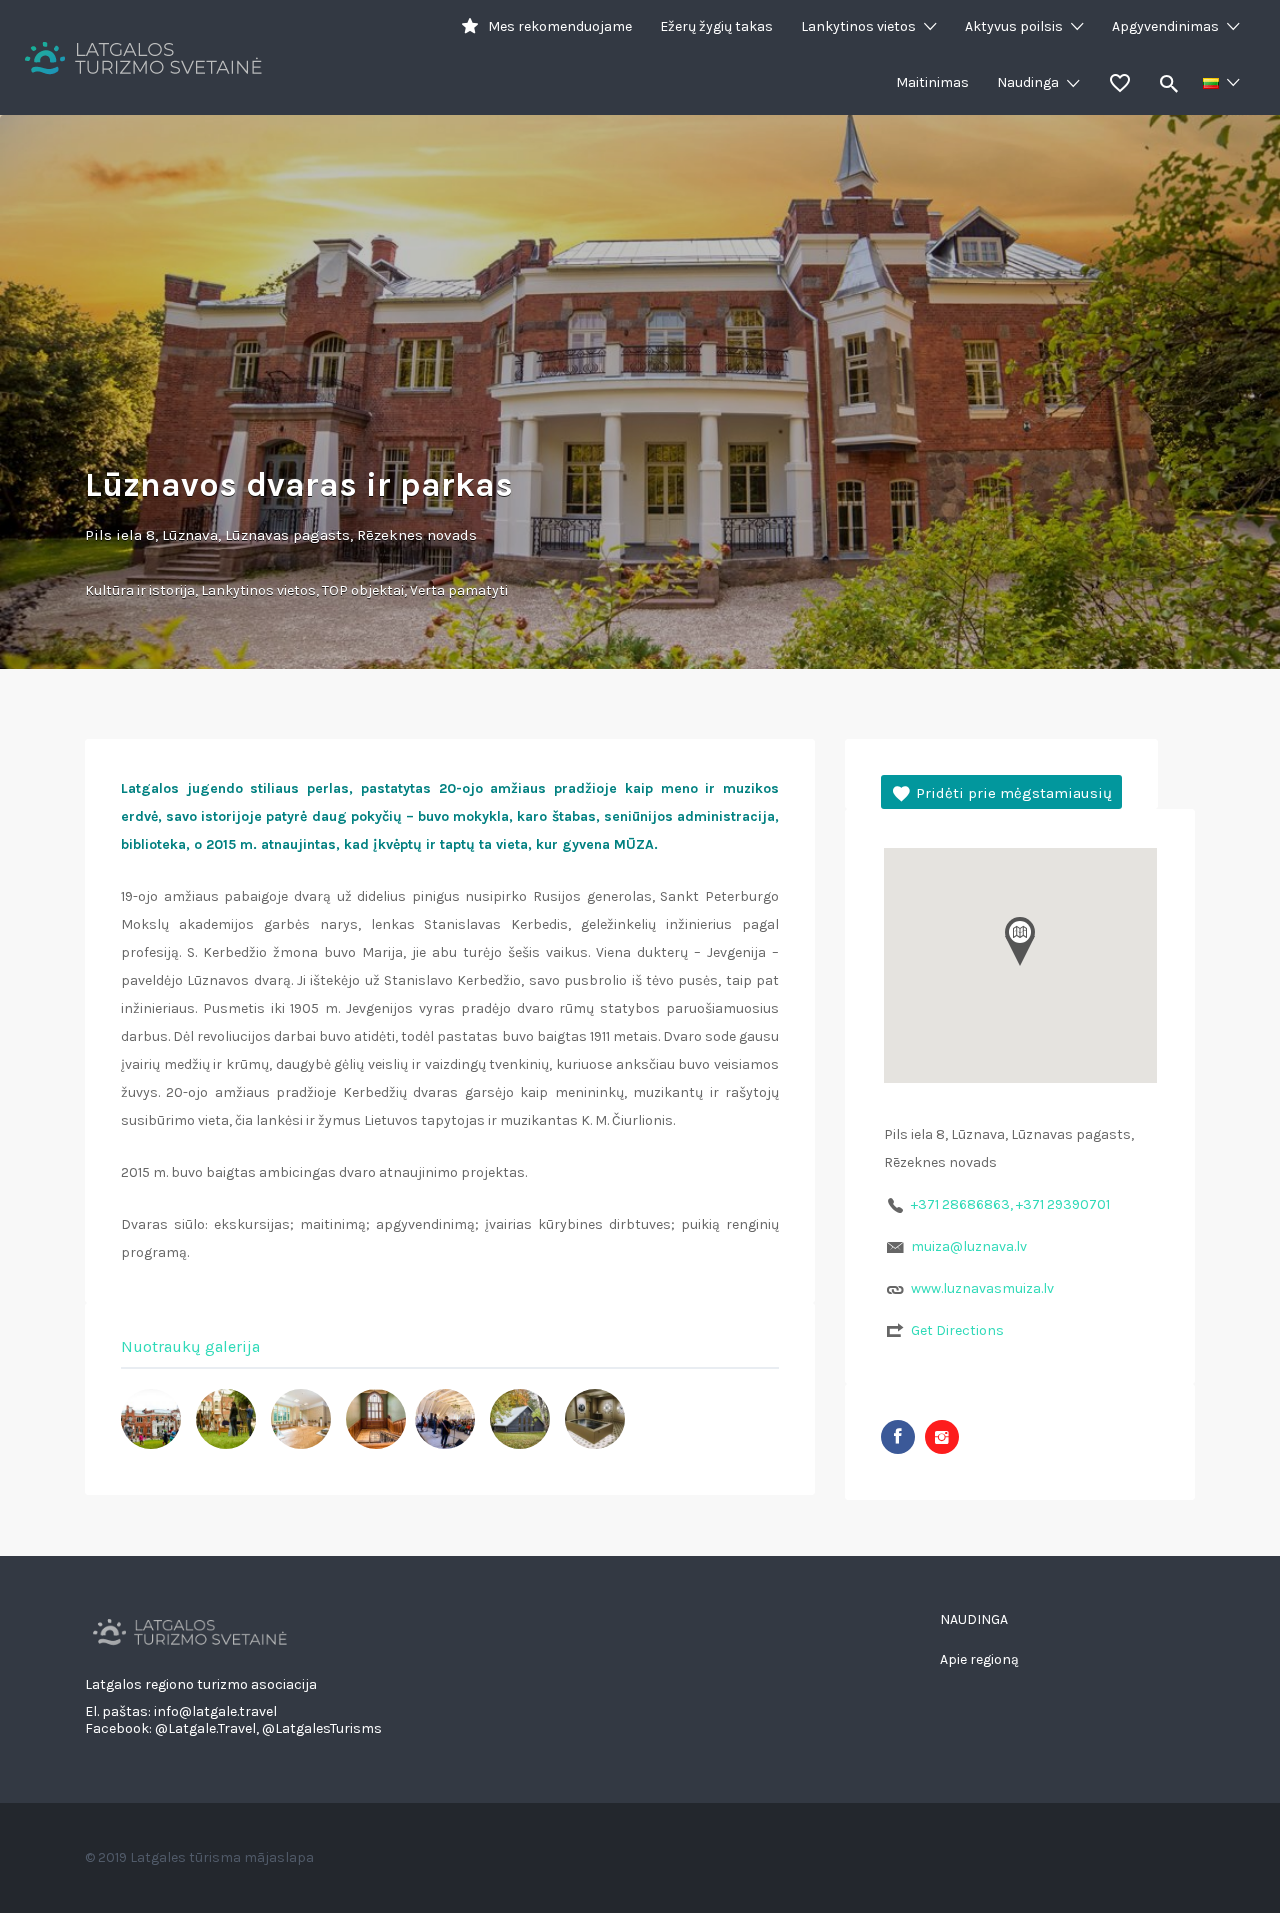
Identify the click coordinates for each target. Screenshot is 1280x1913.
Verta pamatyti (459, 590)
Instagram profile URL (942, 1437)
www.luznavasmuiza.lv (982, 1288)
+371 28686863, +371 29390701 (1010, 1204)
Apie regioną (979, 1659)
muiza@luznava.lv (969, 1246)
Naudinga (1028, 82)
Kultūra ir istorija (140, 590)
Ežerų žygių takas (716, 26)
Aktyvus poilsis (1014, 26)
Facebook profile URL (898, 1437)
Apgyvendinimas (1165, 26)
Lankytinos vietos (858, 26)
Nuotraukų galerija (190, 1346)
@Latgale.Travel (205, 1728)
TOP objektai (363, 590)
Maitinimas (932, 82)
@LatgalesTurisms (322, 1728)
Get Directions (957, 1330)
